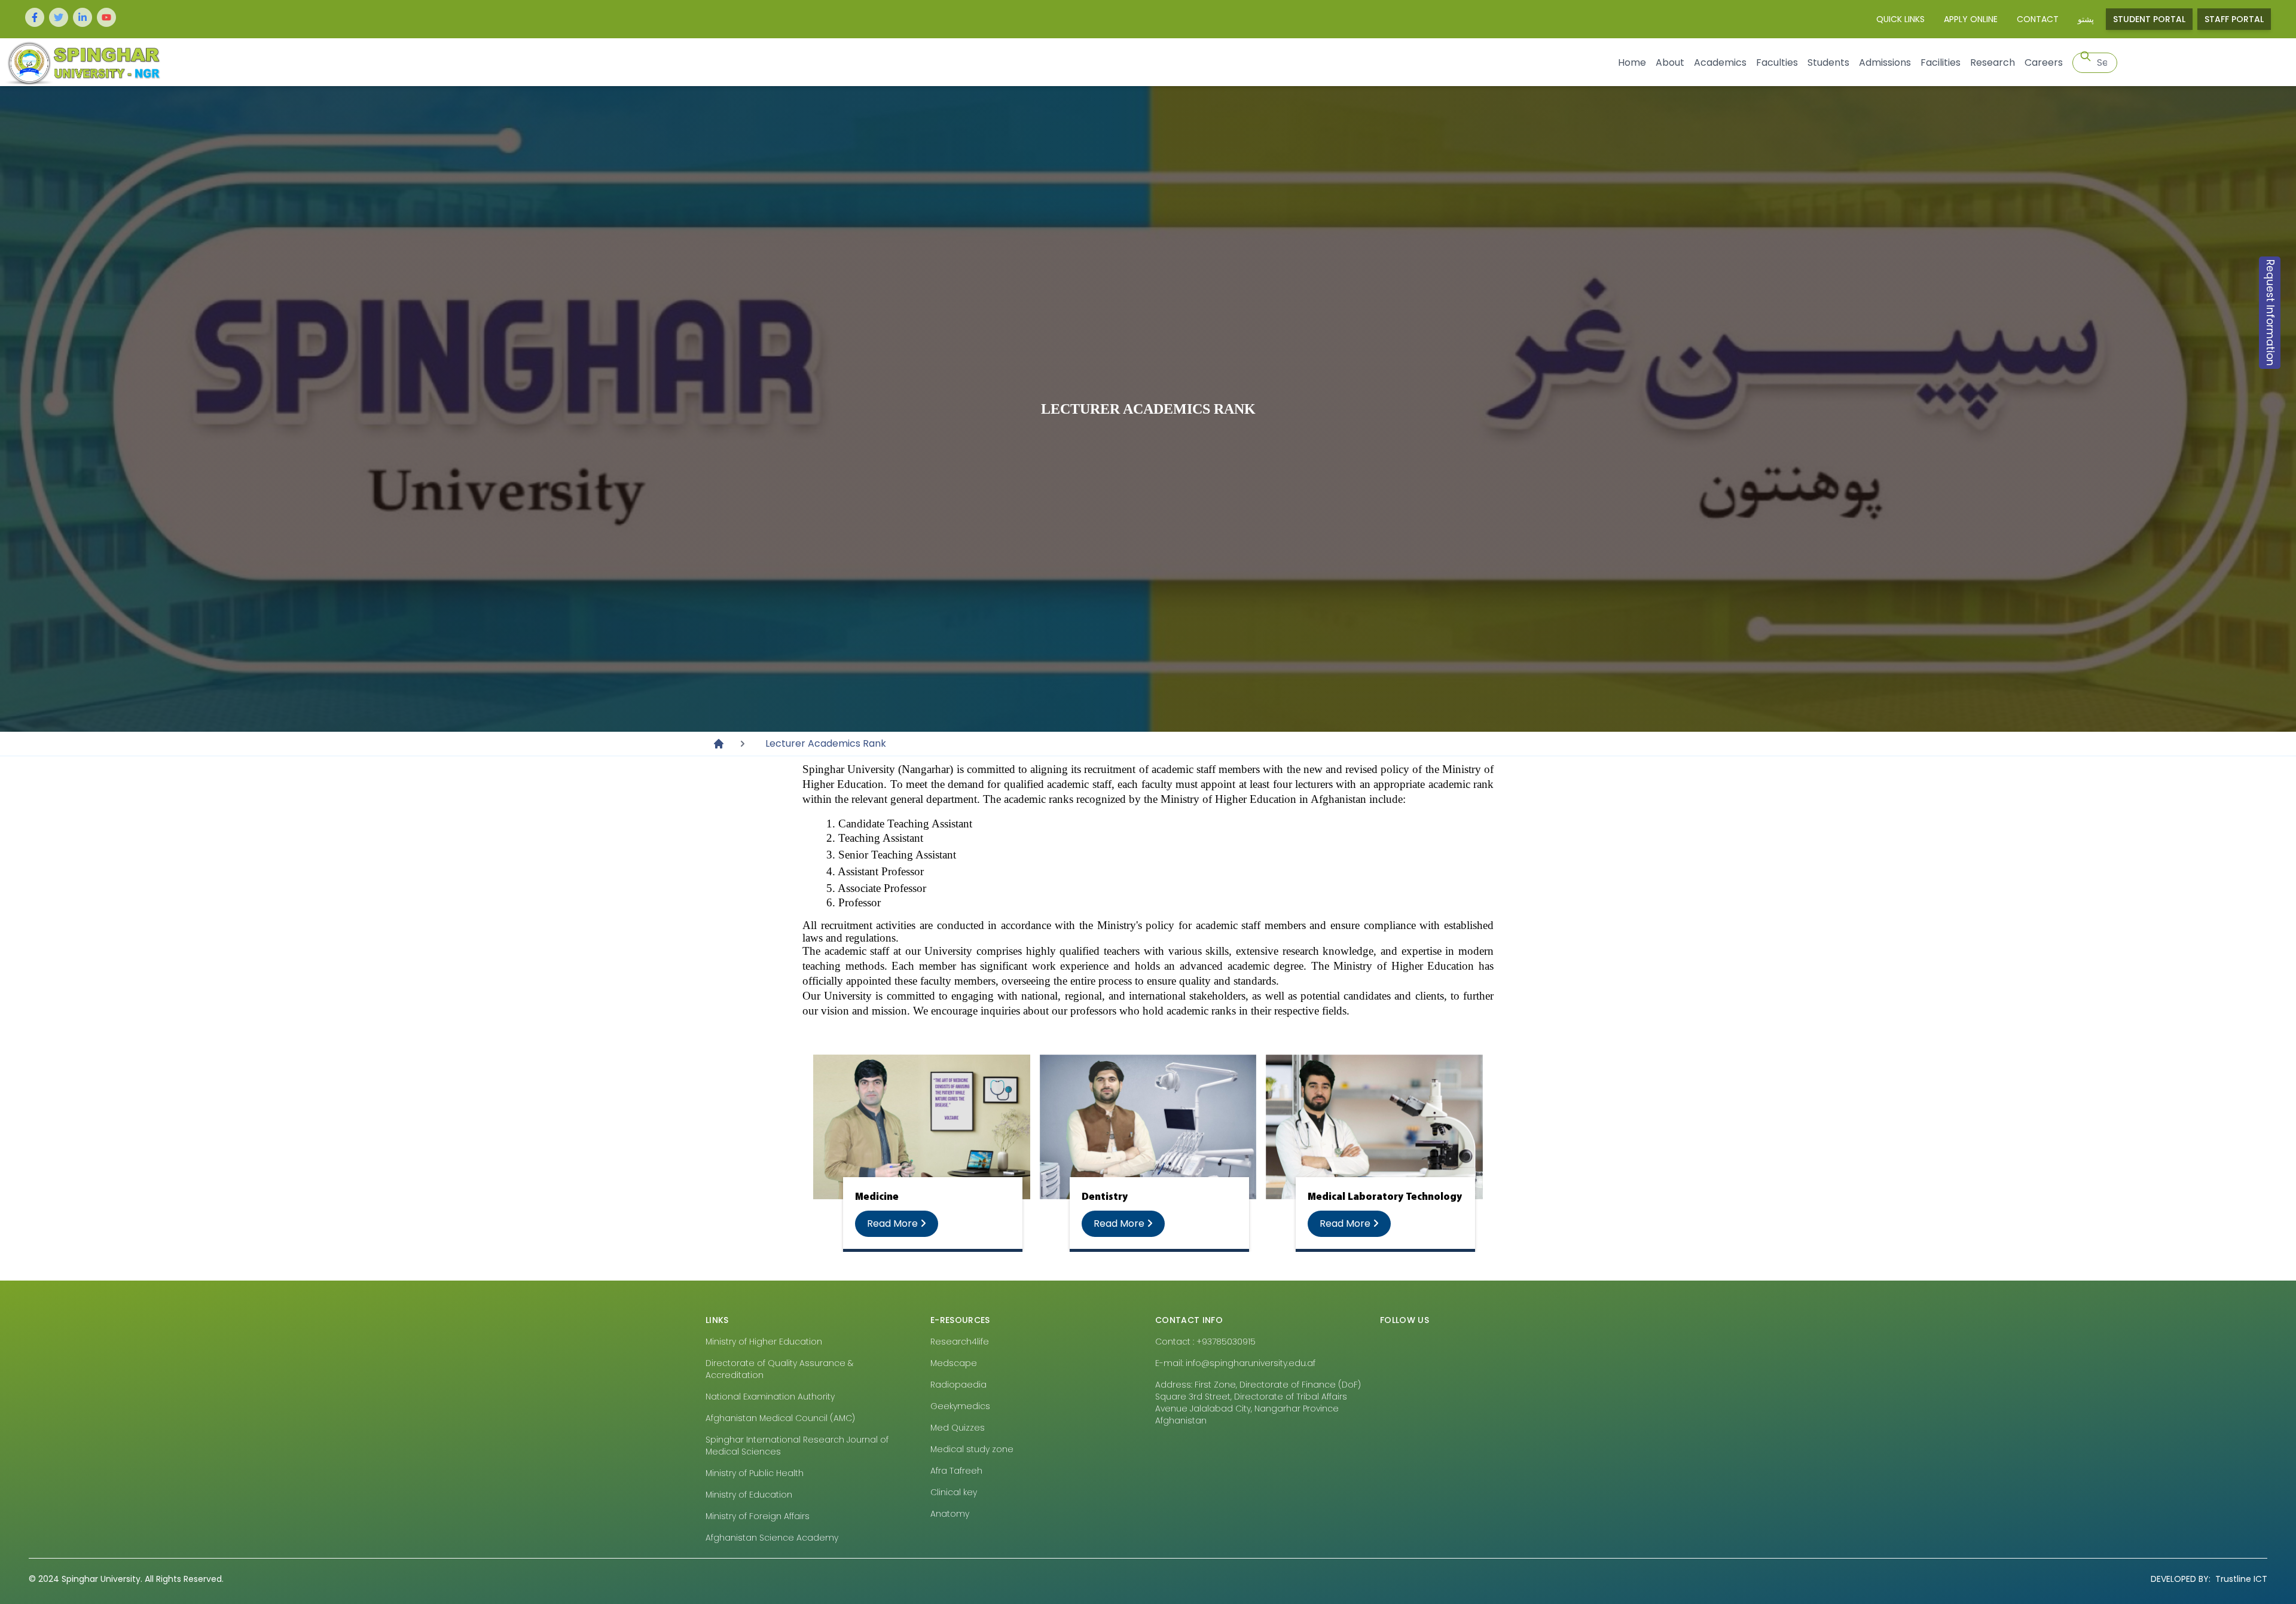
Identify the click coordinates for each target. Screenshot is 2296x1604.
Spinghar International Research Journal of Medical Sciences (797, 1446)
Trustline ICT (2209, 1579)
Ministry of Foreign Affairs (758, 1516)
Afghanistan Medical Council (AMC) (780, 1418)
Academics (1720, 62)
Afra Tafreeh (956, 1471)
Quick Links (1900, 19)
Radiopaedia (958, 1385)
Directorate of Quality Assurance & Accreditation (779, 1369)
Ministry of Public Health (755, 1473)
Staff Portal (2234, 19)
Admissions (1885, 62)
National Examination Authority (770, 1397)
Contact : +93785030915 (1205, 1342)
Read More (894, 1223)
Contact (2038, 19)
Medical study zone (972, 1449)
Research (1993, 62)
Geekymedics (960, 1406)
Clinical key (954, 1492)
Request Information (2270, 313)
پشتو (2086, 19)
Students (1828, 62)
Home (1632, 62)
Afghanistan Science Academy (772, 1538)
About (1670, 62)
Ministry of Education (749, 1495)
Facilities (1941, 62)
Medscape (954, 1363)
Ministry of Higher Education (764, 1342)
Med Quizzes (958, 1428)
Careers (2044, 62)
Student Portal (2149, 19)
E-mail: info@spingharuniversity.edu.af (1235, 1363)
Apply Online (1971, 19)
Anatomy (950, 1514)
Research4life (960, 1342)
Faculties (1777, 62)
